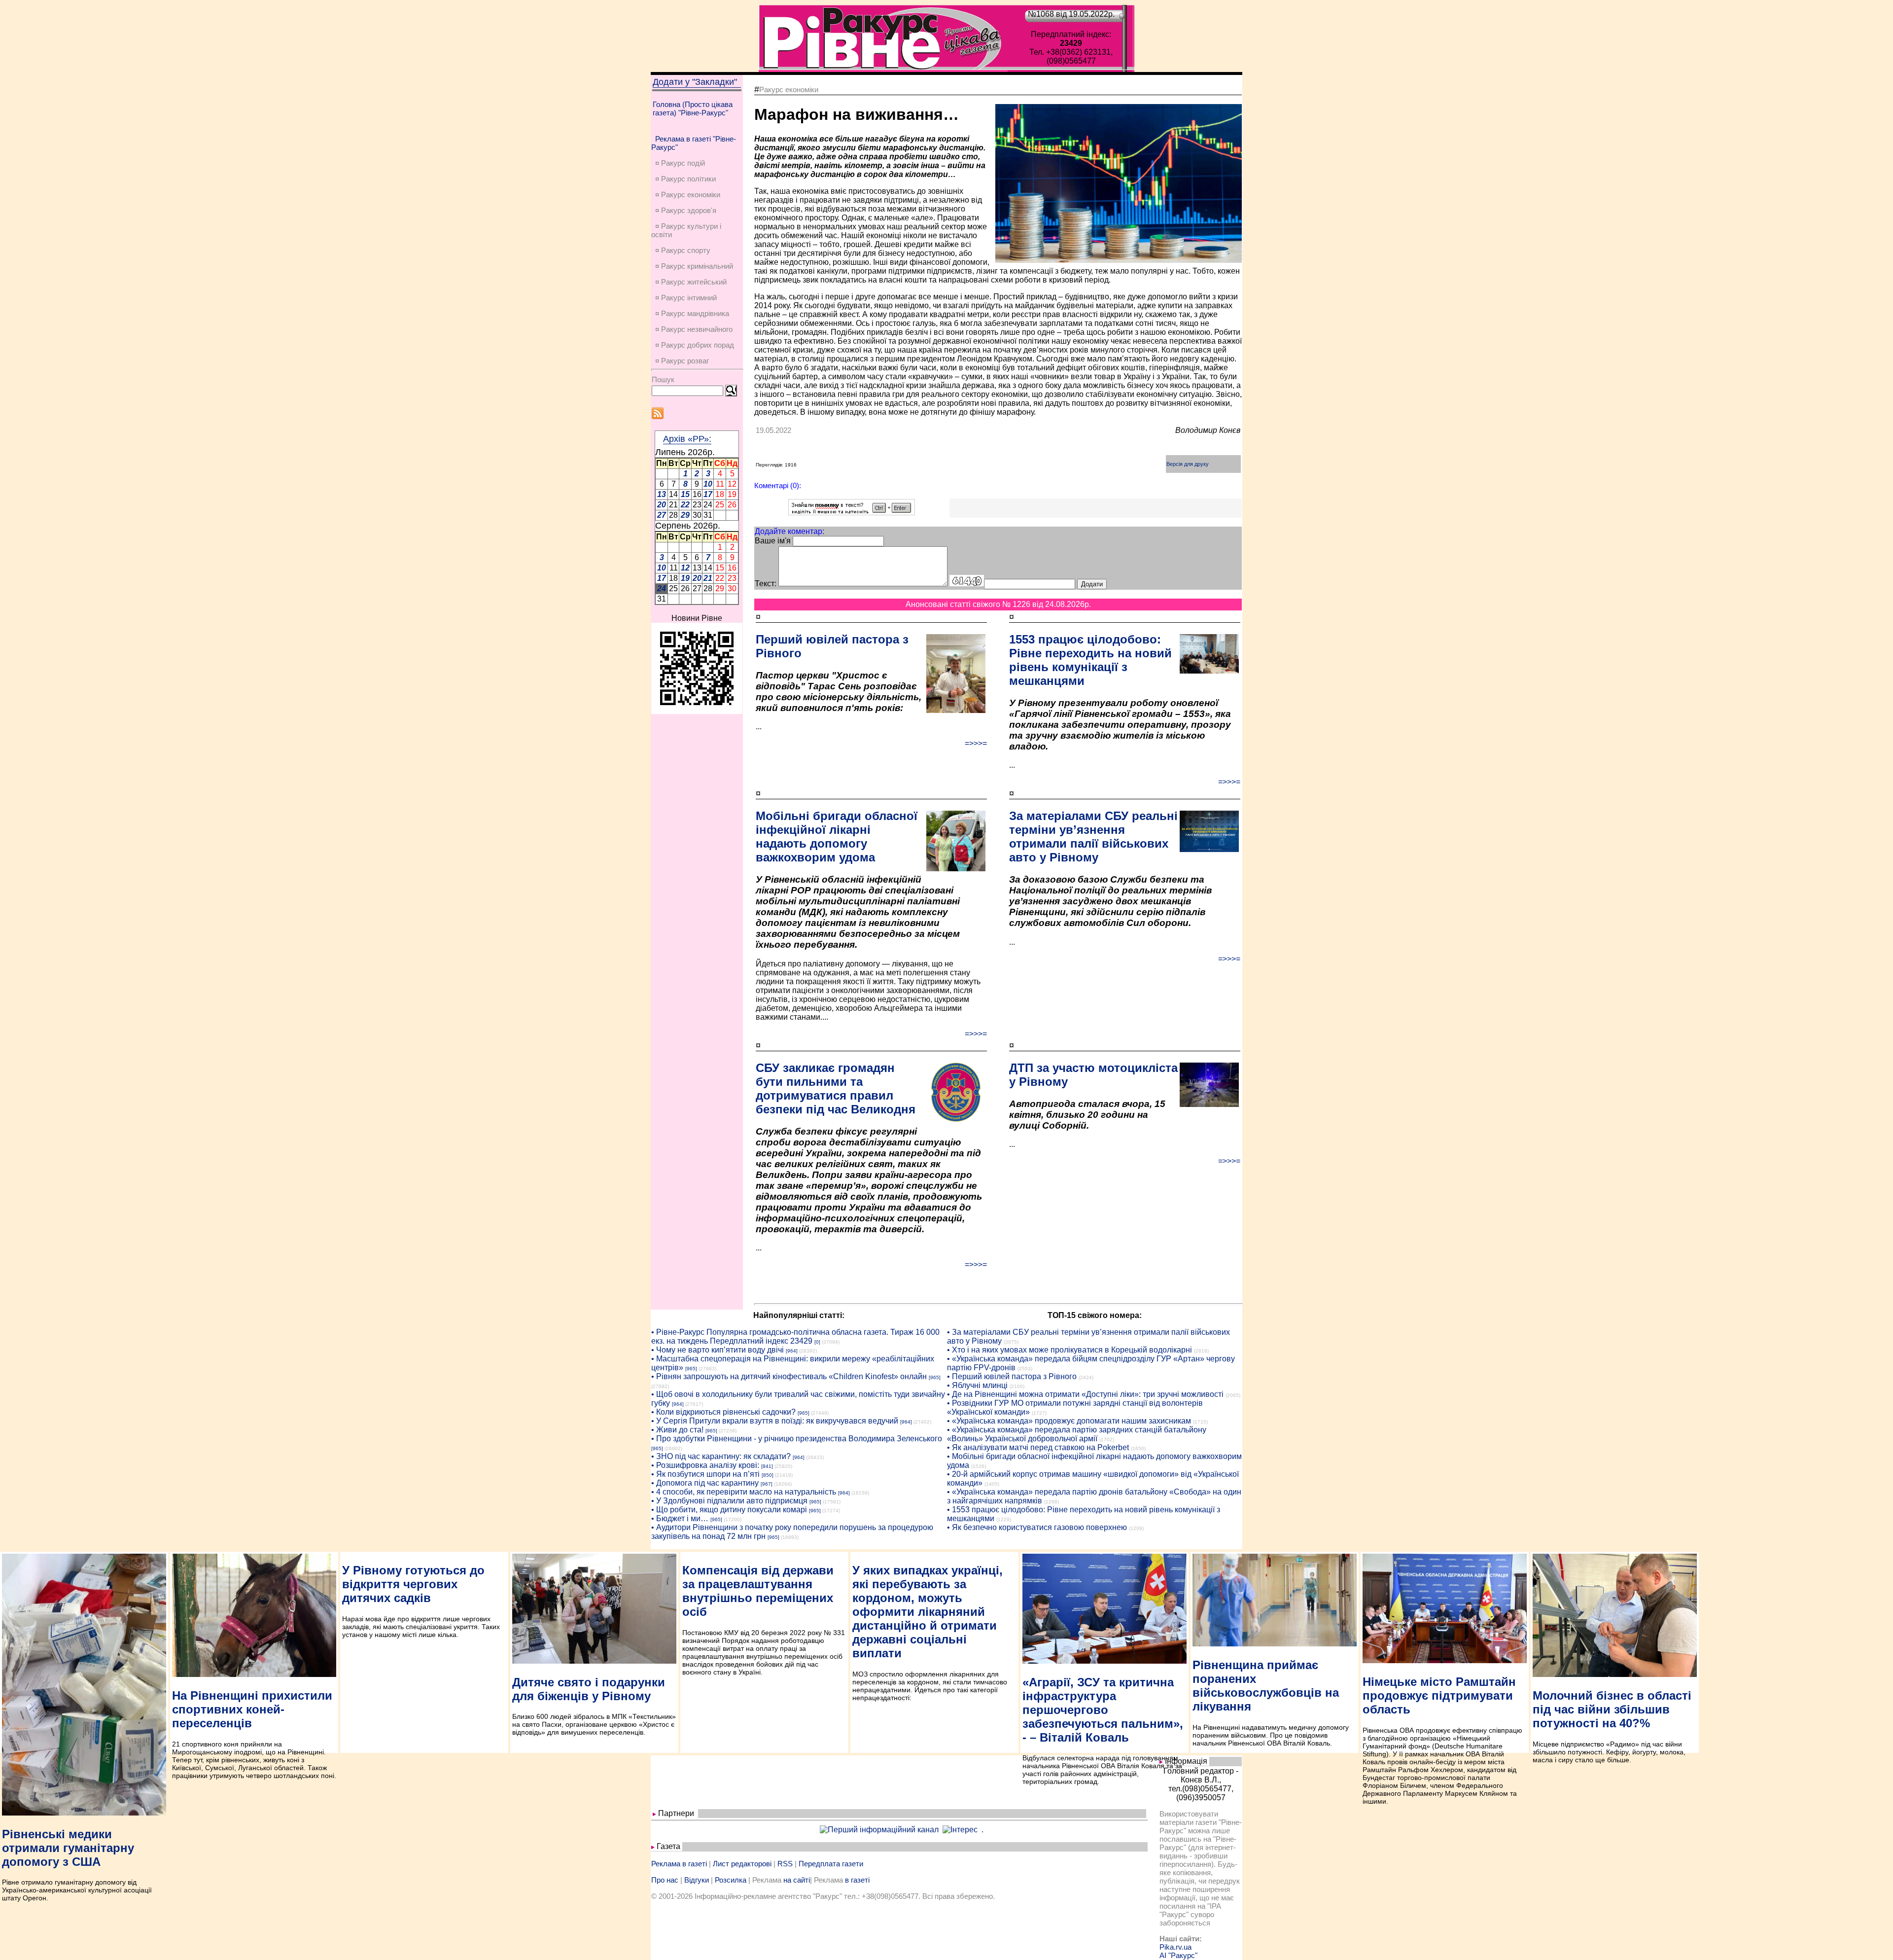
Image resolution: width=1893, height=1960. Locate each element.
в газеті (857, 1880)
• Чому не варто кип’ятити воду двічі (718, 1350)
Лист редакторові (742, 1864)
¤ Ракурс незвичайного (694, 329)
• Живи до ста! (677, 1430)
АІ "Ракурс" (1178, 1955)
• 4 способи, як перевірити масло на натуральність (744, 1492)
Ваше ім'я (773, 541)
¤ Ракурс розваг (682, 361)
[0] (817, 1342)
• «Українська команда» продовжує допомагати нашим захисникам (1069, 1421)
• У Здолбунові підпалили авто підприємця (729, 1501)
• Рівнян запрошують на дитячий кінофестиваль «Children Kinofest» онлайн (789, 1376)
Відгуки (697, 1880)
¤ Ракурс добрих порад (695, 345)
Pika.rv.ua (1175, 1947)
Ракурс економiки (789, 89)
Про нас (665, 1880)
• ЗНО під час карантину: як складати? (721, 1456)
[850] (768, 1475)
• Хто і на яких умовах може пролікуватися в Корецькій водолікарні (1069, 1350)
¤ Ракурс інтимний (686, 298)
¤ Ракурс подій (680, 163)
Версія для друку (1188, 464)
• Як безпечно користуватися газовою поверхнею (1037, 1527)
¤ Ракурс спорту (683, 250)
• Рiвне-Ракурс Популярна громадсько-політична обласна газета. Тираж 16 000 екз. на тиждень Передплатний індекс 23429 (795, 1336)
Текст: (766, 584)
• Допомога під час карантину (705, 1483)
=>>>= (976, 743)
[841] (767, 1466)
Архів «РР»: (687, 439)
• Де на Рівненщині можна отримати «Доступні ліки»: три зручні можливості (1085, 1394)
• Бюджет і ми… (680, 1518)
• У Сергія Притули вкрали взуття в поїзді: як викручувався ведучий (775, 1421)
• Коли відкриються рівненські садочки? (723, 1412)
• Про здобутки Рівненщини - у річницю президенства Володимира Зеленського (797, 1439)
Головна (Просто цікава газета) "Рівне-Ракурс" (693, 108)
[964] (792, 1351)
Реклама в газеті (679, 1864)
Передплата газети (831, 1864)
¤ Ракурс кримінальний (694, 266)
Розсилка (731, 1880)
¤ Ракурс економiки (688, 195)
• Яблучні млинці (977, 1385)
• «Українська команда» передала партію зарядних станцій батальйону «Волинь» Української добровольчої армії (1077, 1434)
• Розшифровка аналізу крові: (705, 1465)
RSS (785, 1864)
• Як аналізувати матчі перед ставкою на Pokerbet (1038, 1447)
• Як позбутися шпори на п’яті (705, 1474)
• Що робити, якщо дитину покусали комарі (729, 1510)
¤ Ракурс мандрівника (692, 313)
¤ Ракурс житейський (691, 282)
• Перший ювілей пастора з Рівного (1012, 1376)
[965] (691, 1369)
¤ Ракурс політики (685, 179)
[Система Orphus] (852, 513)
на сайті (797, 1880)
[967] (767, 1484)
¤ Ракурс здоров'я (686, 210)
